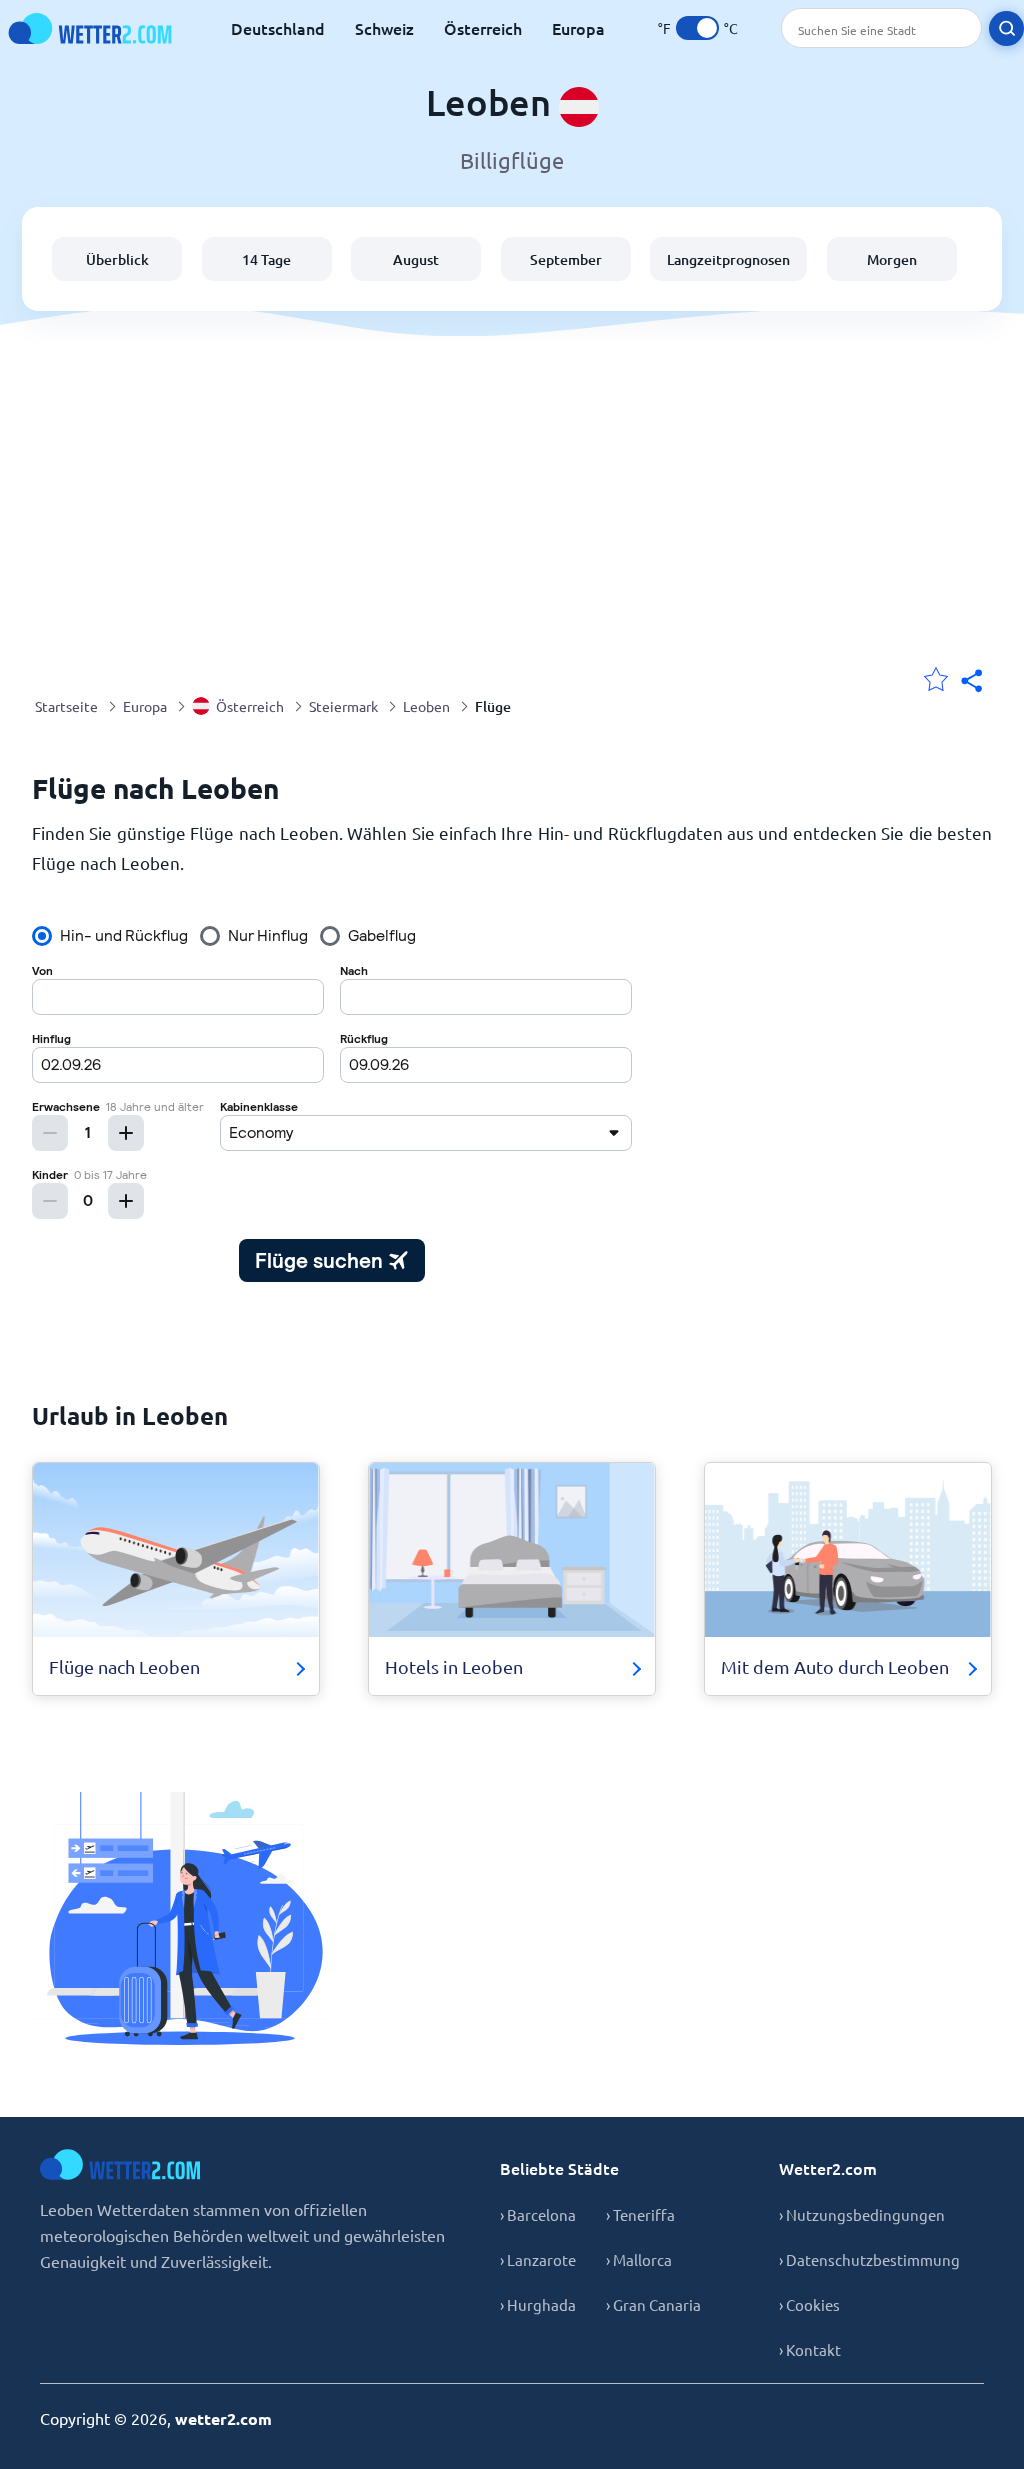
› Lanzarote (538, 2259)
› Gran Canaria (653, 2304)
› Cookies (809, 2304)
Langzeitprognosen (728, 259)
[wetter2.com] (90, 28)
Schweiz (384, 28)
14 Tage (266, 259)
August (416, 259)
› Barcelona (538, 2214)
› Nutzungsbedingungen (862, 2214)
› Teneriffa (640, 2214)
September (566, 259)
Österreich (483, 28)
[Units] (697, 28)
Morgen (892, 259)
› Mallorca (639, 2259)
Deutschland (278, 28)
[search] (1006, 28)
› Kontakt (810, 2349)
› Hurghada (538, 2304)
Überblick (117, 259)
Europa (578, 28)
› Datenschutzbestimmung (869, 2259)
